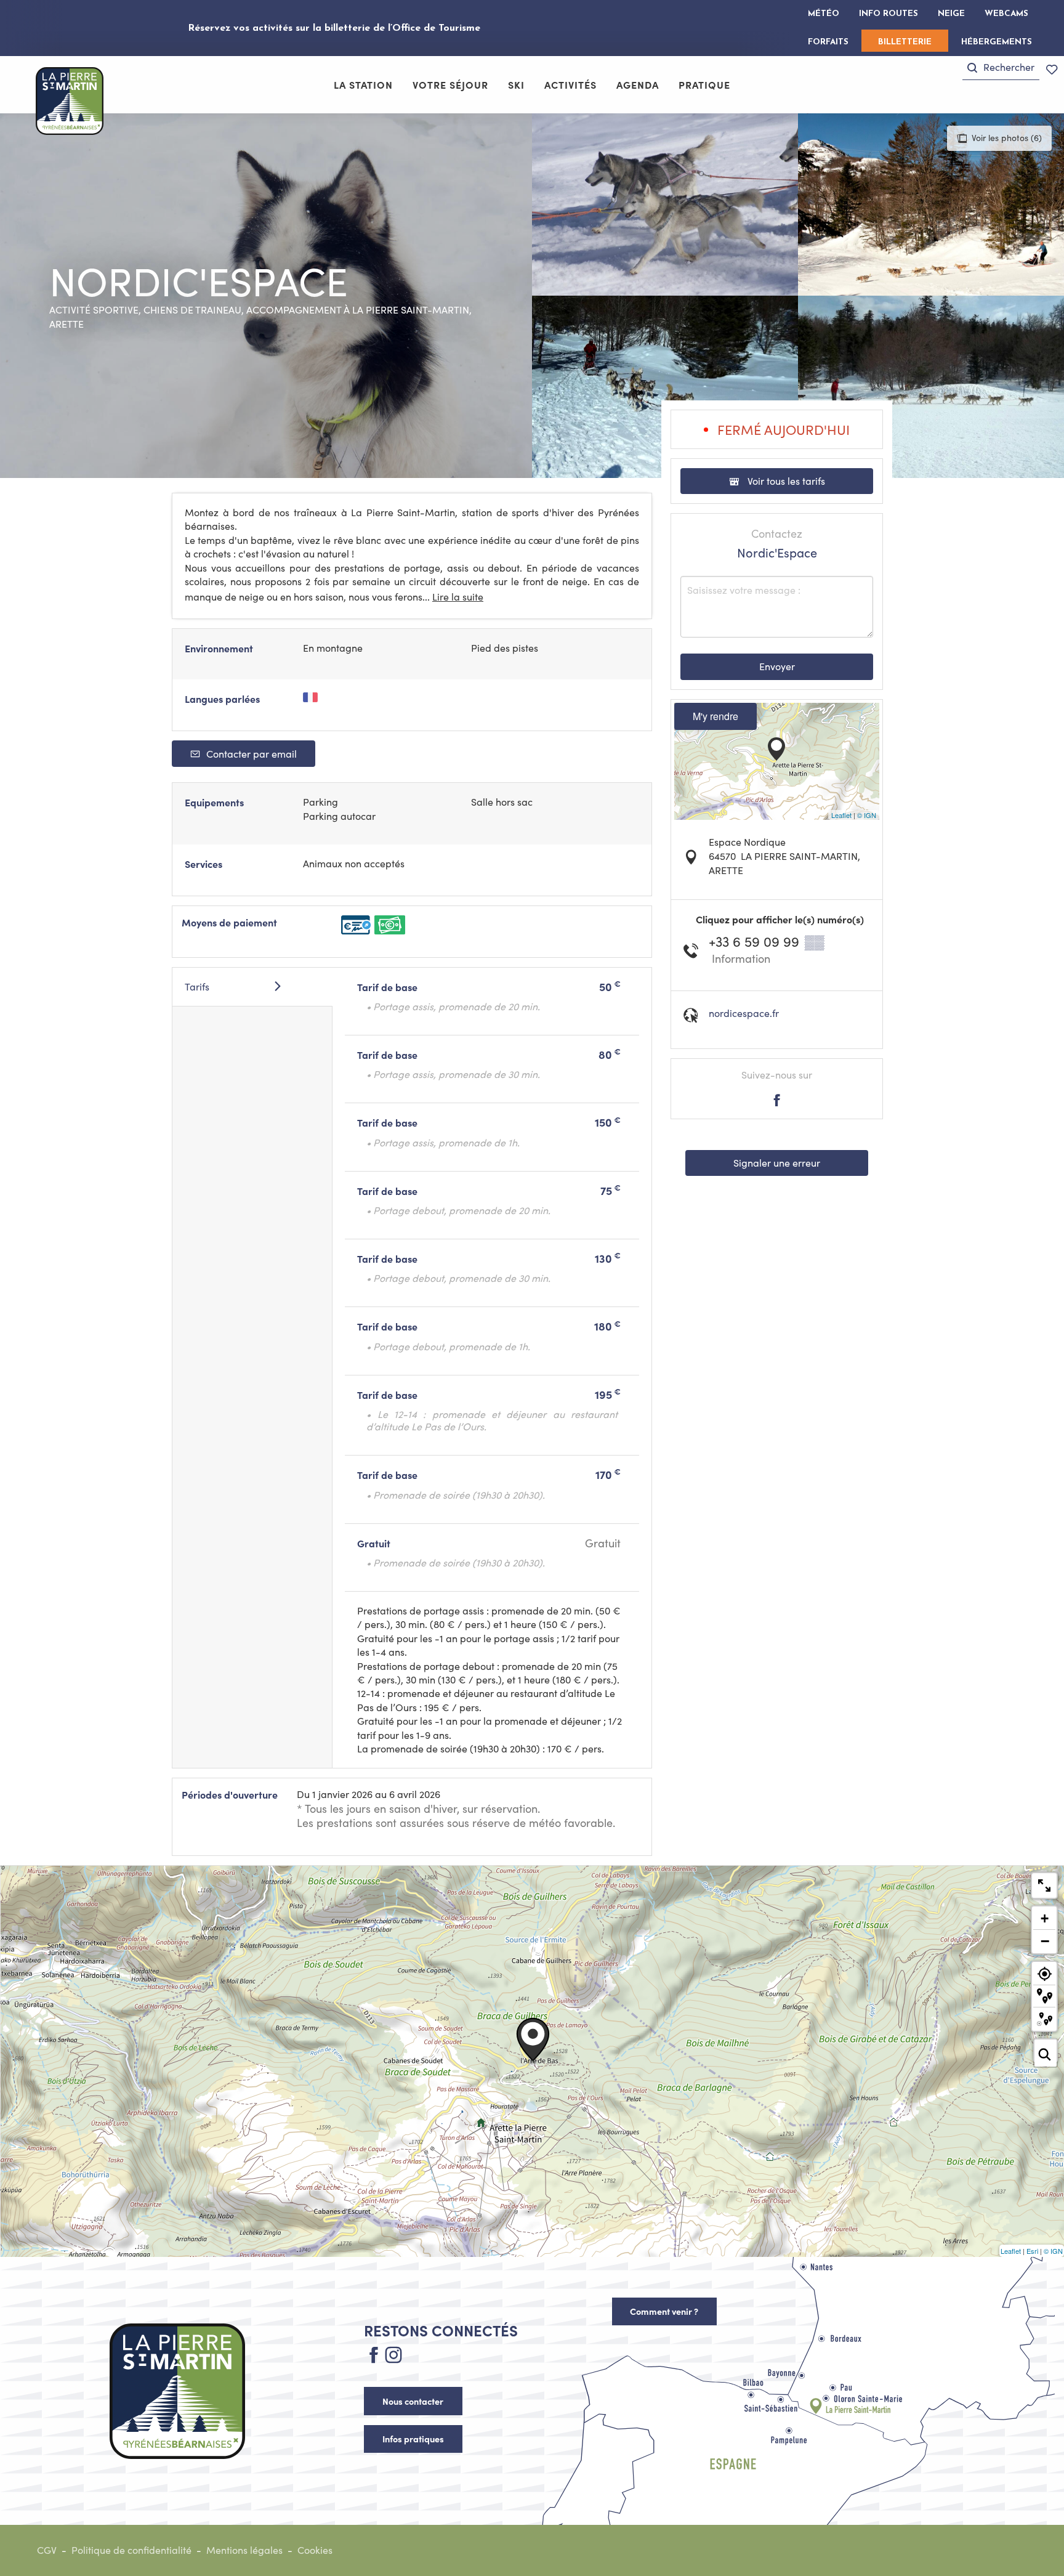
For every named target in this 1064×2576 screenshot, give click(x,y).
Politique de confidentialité (131, 2550)
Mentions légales (244, 2550)
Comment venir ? (664, 2311)
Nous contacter (413, 2401)
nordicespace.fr (744, 1013)
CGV (47, 2550)
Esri (1032, 2251)
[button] (1001, 67)
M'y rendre (715, 716)
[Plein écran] (1044, 1885)
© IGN (867, 815)
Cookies (315, 2550)
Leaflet (841, 815)
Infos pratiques (413, 2439)
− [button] (1045, 1941)
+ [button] (1045, 1918)
